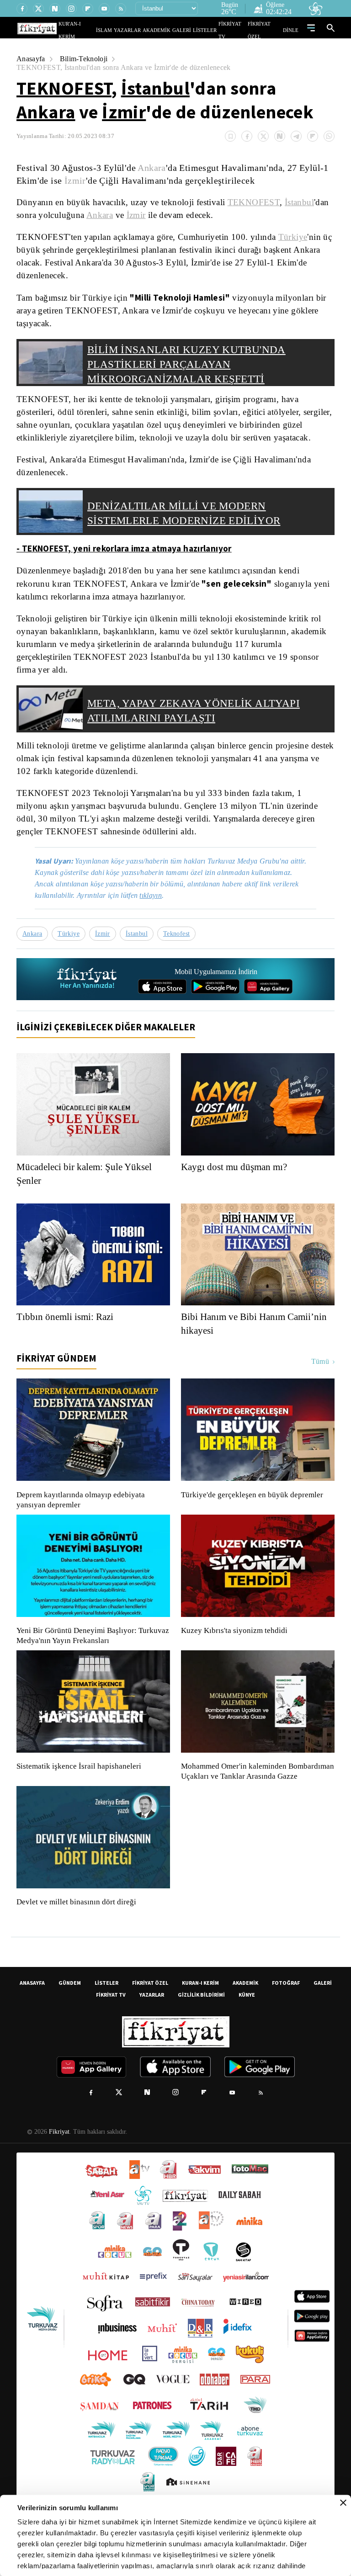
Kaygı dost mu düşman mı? (237, 1191)
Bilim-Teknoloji (85, 59)
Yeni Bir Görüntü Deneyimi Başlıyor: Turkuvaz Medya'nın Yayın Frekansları (90, 1660)
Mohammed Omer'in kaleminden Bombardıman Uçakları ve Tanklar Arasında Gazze (253, 1801)
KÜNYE (247, 2029)
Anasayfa (31, 59)
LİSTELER (211, 30)
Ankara (46, 112)
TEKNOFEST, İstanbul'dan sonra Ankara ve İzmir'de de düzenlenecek (127, 67)
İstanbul (155, 88)
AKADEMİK (170, 30)
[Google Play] (215, 1011)
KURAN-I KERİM (200, 2017)
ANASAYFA (32, 2017)
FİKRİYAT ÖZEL (267, 30)
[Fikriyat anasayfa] (88, 1004)
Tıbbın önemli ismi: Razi (66, 1341)
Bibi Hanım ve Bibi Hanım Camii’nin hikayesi (255, 1348)
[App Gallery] (268, 1011)
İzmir (124, 112)
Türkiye (290, 237)
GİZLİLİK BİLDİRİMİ (201, 2029)
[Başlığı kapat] (343, 2503)
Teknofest (179, 958)
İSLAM (125, 30)
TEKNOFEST (64, 88)
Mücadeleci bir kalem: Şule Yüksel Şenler (87, 1198)
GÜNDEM (70, 2017)
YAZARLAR (145, 30)
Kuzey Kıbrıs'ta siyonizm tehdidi (234, 1655)
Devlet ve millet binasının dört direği (77, 1936)
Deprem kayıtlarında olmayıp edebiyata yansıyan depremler (83, 1524)
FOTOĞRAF (286, 2017)
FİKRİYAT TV (237, 30)
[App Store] (162, 1011)
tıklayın (157, 920)
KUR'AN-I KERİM (99, 30)
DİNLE (292, 30)
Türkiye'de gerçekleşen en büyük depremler (254, 1519)
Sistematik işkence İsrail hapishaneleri (80, 1791)
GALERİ (191, 30)
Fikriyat (58, 2166)
